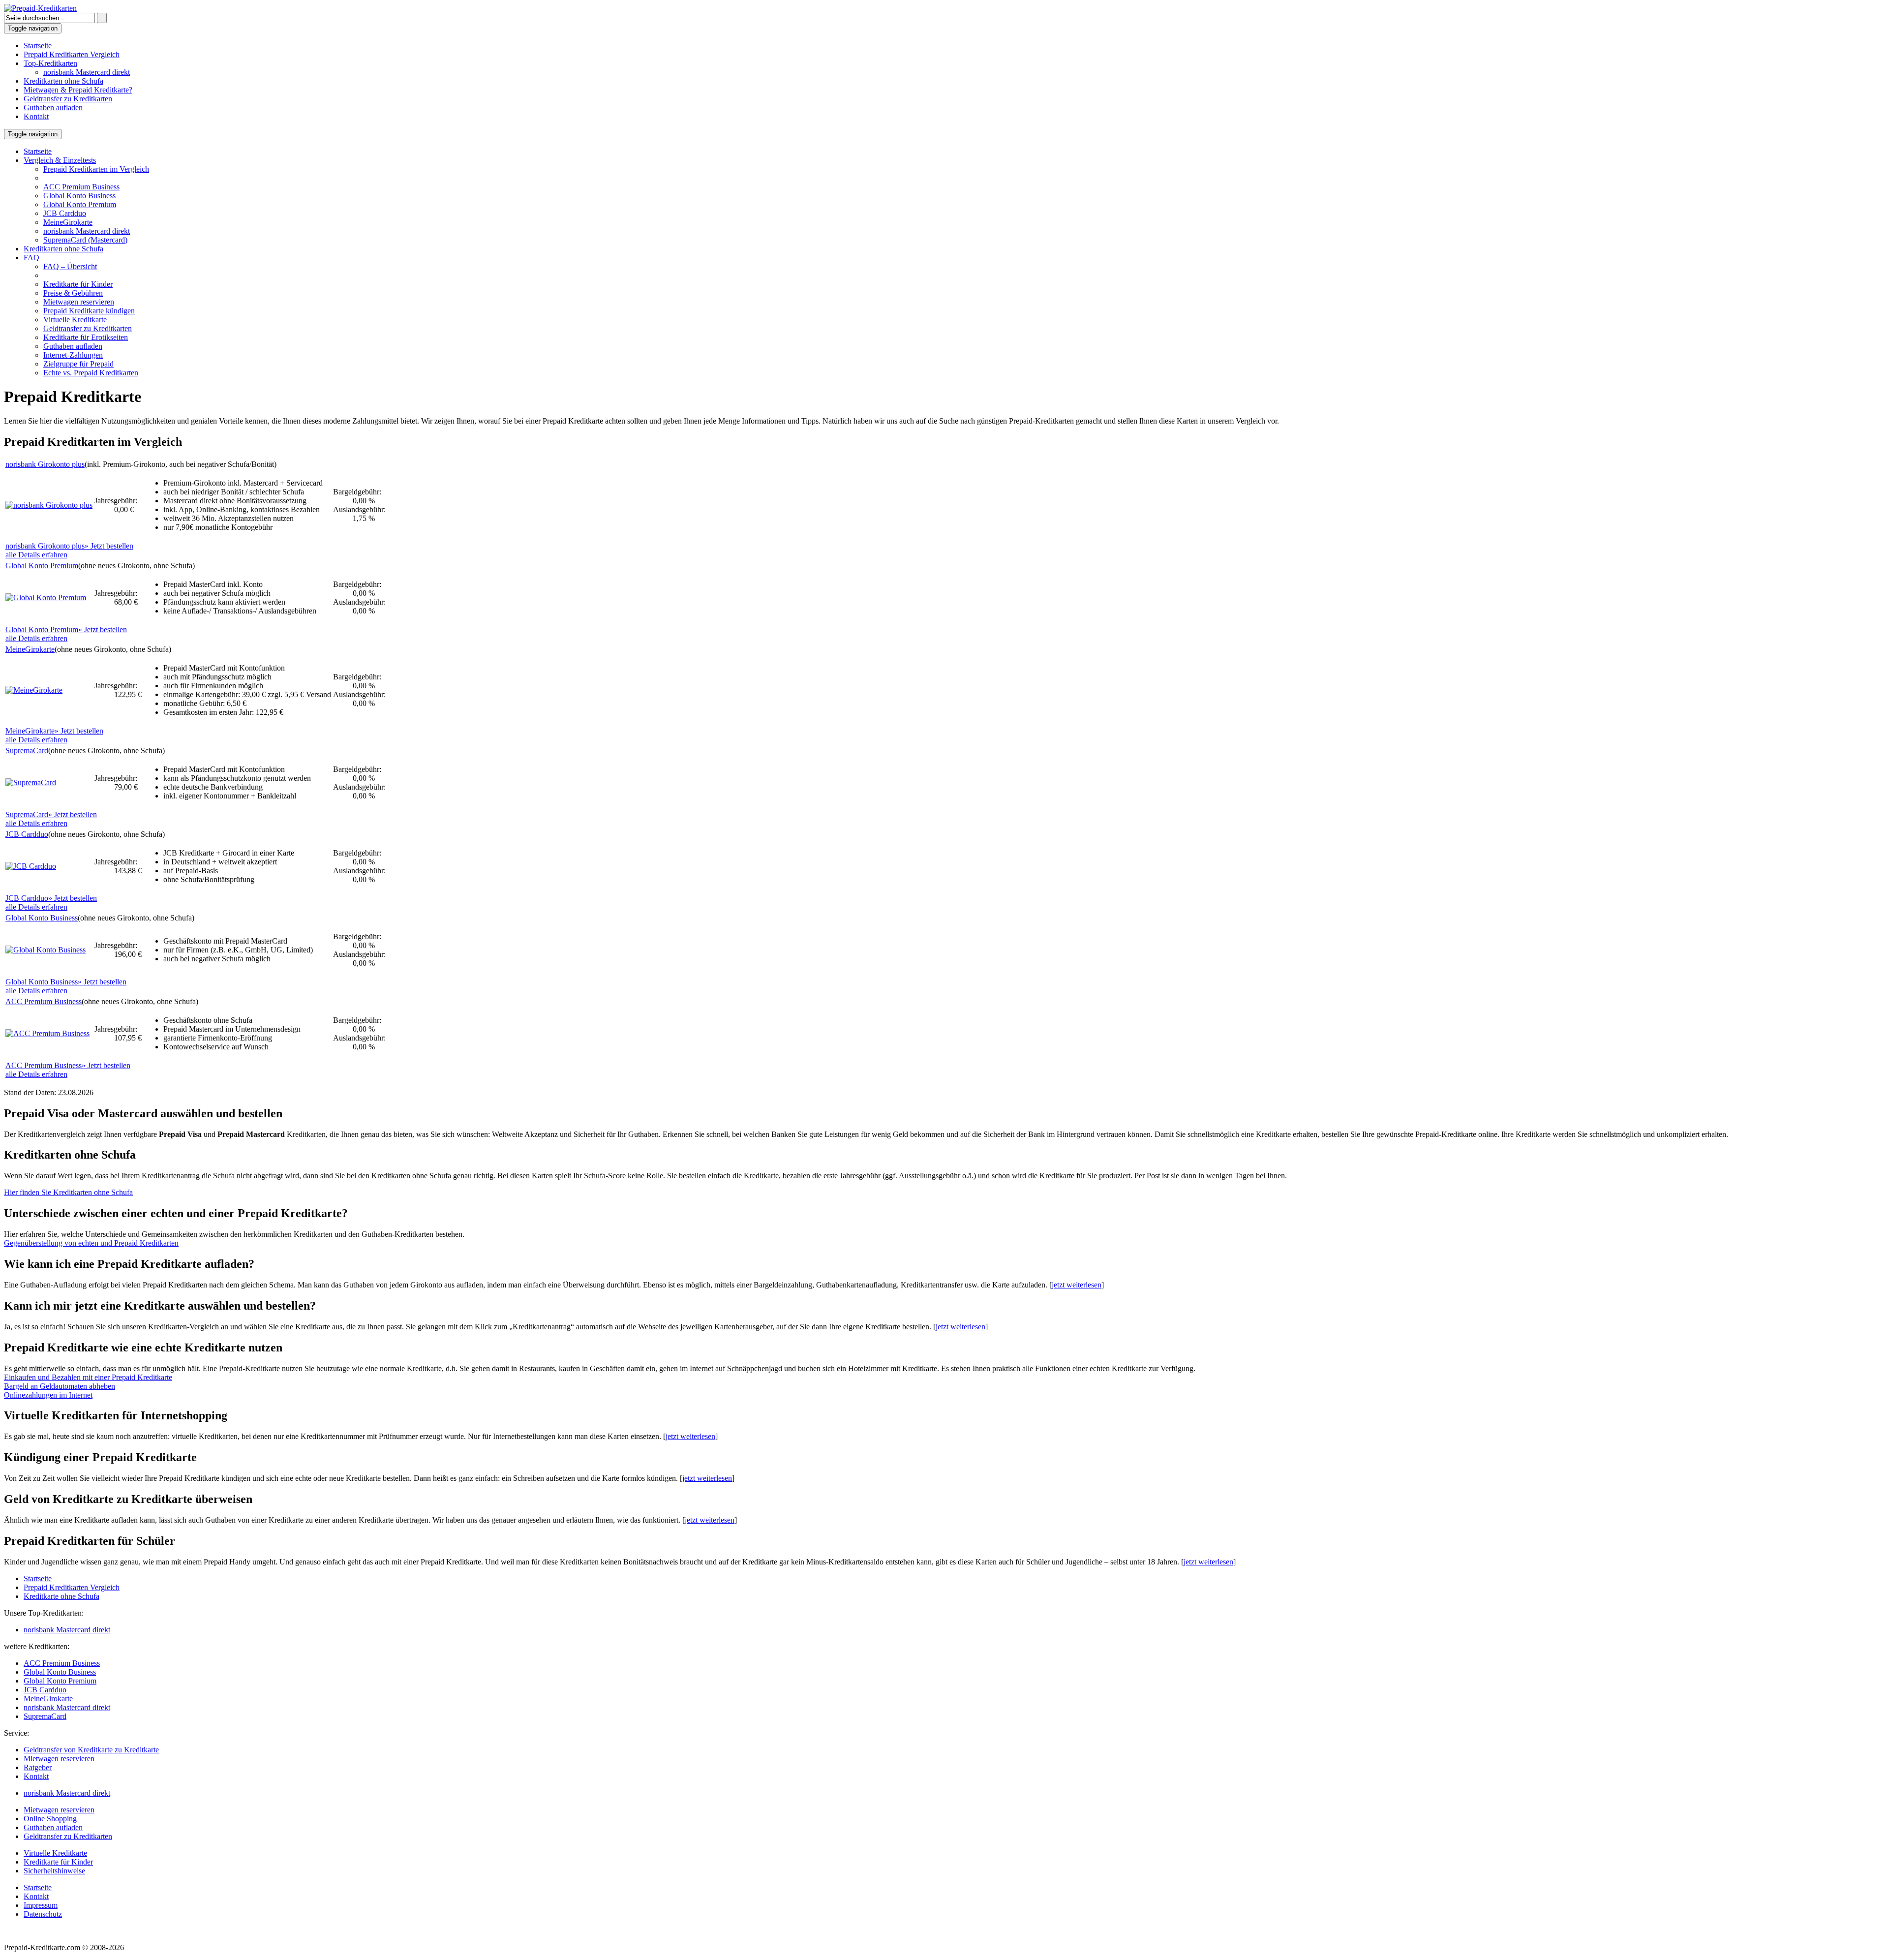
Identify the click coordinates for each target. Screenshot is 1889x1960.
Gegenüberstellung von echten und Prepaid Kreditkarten (91, 1243)
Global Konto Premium (80, 204)
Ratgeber (38, 1767)
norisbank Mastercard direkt (87, 72)
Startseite (38, 46)
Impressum (41, 1905)
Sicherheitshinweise (54, 1871)
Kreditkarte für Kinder (78, 284)
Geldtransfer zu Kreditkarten (68, 99)
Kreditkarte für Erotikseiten (86, 337)
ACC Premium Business (81, 187)
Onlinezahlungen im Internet (48, 1395)
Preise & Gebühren (73, 293)
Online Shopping (50, 1819)
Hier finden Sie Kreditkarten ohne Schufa (68, 1192)
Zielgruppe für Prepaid (78, 364)
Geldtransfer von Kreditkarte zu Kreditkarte (91, 1750)
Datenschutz (43, 1914)
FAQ (31, 258)
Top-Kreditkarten (50, 63)
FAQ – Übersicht (70, 266)
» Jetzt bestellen (69, 546)
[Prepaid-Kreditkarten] (40, 8)
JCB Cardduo (65, 213)
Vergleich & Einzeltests (60, 160)
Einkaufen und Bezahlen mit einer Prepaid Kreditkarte (88, 1377)
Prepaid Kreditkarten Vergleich (72, 54)
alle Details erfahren (36, 555)
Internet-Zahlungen (73, 355)
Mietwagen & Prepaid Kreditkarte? (78, 90)
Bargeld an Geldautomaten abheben (60, 1386)
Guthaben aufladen (53, 107)
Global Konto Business (79, 196)
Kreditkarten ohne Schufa (63, 81)
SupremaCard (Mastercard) (85, 240)
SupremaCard (27, 750)
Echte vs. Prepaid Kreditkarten (91, 373)
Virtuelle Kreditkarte (75, 320)
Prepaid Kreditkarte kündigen (89, 311)
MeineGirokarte (68, 222)
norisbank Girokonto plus (45, 464)
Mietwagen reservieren (79, 302)
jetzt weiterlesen (1077, 1285)
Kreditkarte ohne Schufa (61, 1596)
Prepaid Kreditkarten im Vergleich (96, 169)
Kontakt (36, 116)
